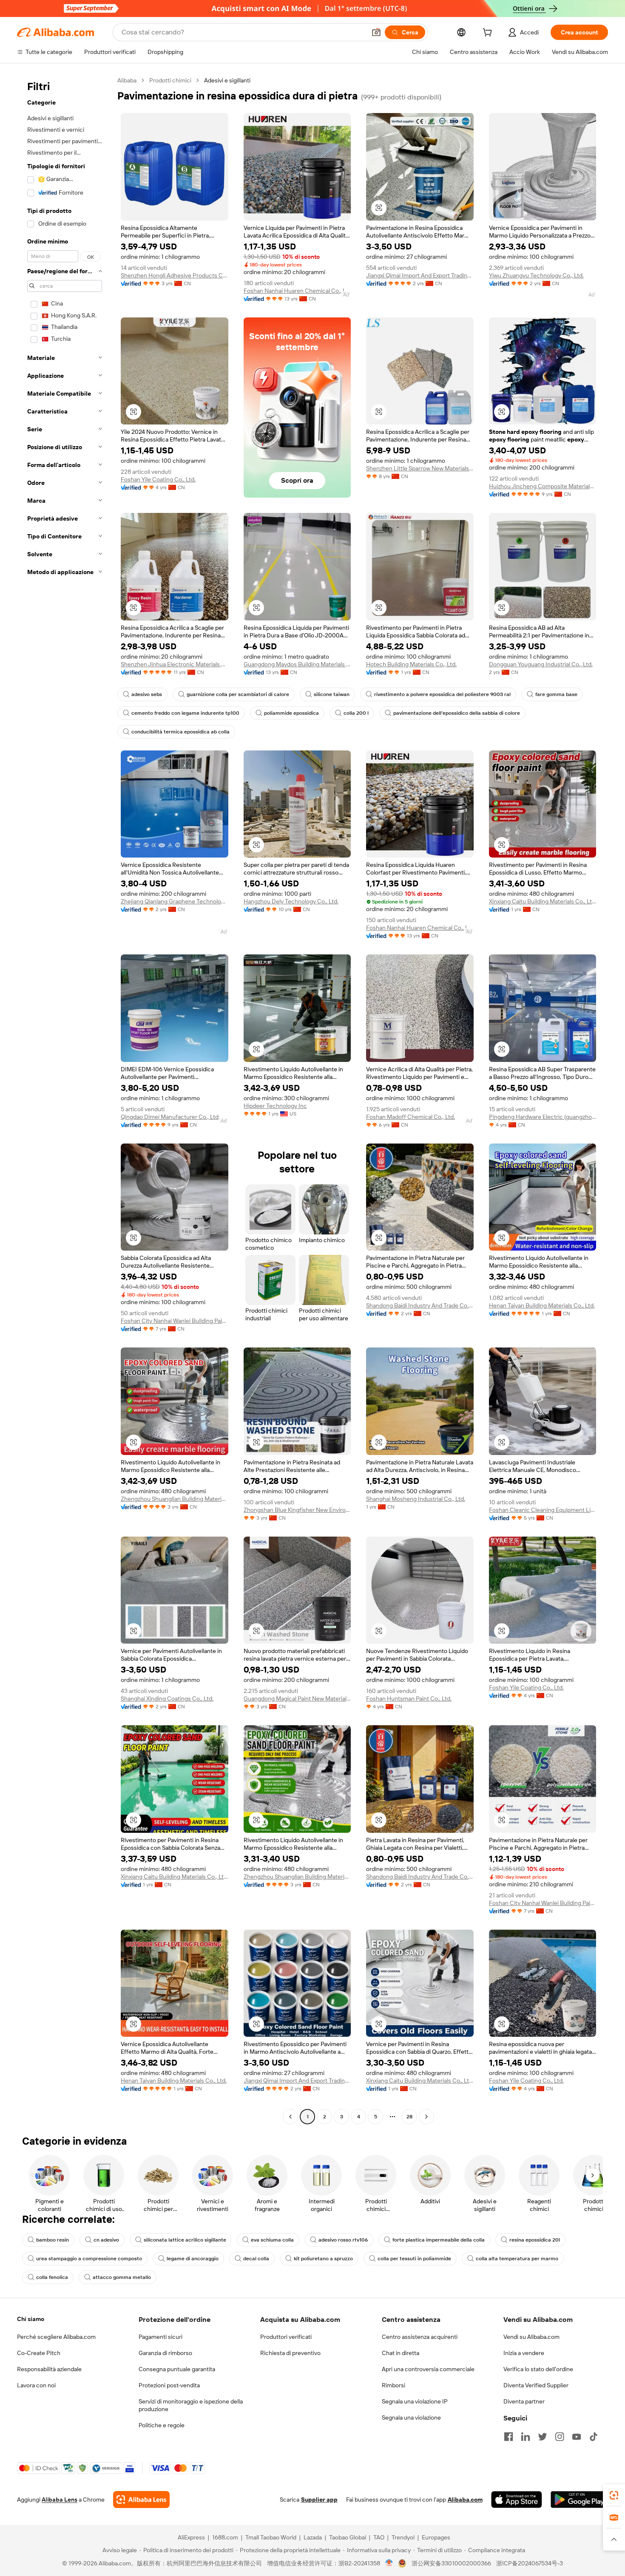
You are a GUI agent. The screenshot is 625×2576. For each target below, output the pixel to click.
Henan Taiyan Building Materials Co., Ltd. (542, 1305)
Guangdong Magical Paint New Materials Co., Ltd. (297, 1698)
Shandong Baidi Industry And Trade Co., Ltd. (420, 1305)
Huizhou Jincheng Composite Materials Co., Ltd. (543, 486)
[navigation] (65, 1100)
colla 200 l (356, 713)
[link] (614, 2495)
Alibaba (127, 80)
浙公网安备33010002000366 (451, 2563)
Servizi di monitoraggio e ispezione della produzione (191, 2405)
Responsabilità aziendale (49, 2369)
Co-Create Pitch (39, 2353)
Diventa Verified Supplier (536, 2385)
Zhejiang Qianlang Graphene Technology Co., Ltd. (175, 901)
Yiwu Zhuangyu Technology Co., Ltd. (536, 275)
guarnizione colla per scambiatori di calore (238, 694)
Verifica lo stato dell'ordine (538, 2369)
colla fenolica (52, 2277)
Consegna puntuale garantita (177, 2369)
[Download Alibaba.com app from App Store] (517, 2500)
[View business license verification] (389, 2563)
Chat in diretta (401, 2353)
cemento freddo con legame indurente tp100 (185, 713)
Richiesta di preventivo (290, 2353)
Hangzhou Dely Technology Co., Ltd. (291, 901)
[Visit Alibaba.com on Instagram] (560, 2437)
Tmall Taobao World (271, 2537)
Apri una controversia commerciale (428, 2369)
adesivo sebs (147, 694)
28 (409, 2117)
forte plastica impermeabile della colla (439, 2240)
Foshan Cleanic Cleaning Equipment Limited (543, 1510)
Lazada (313, 2537)
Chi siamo (31, 2319)
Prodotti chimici (170, 80)
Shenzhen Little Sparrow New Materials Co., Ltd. (420, 468)
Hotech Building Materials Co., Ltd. (411, 664)
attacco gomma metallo (122, 2277)
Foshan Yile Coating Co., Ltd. (158, 479)
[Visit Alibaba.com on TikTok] (594, 2437)
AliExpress (191, 2537)
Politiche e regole (162, 2425)
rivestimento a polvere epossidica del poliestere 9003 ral (442, 694)
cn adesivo (106, 2240)
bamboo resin (53, 2240)
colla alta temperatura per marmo (517, 2259)
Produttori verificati (286, 2337)
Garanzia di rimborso (165, 2353)
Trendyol (403, 2537)
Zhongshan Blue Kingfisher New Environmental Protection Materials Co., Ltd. (297, 1510)
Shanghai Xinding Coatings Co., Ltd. (167, 1698)
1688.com (225, 2537)
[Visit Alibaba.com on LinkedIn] (526, 2437)
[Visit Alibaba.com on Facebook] (509, 2437)
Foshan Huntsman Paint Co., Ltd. (409, 1698)
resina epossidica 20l (535, 2240)
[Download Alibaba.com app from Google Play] (579, 2500)
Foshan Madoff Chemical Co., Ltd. (411, 1117)
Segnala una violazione (411, 2417)
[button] (376, 32)
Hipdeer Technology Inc (275, 1106)
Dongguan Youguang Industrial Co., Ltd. (541, 664)
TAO (379, 2537)
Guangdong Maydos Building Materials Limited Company (297, 664)
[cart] (489, 34)
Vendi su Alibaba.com (531, 2337)
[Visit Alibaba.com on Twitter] (543, 2437)
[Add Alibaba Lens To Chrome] (141, 2500)
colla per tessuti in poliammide (414, 2259)
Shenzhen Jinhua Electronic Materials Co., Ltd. (175, 664)
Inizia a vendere (524, 2353)
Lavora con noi (36, 2385)
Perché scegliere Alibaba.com (56, 2337)
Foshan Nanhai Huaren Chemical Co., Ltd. (297, 291)
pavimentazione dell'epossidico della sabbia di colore (457, 713)
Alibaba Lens (60, 2500)
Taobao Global (348, 2537)
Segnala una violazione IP (415, 2401)
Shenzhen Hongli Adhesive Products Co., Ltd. (175, 275)
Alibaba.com (465, 2500)
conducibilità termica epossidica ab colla (180, 732)
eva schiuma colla (272, 2240)
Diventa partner (524, 2401)
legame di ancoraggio (193, 2259)
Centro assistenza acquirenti (420, 2337)
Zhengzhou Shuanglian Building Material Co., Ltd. (175, 1499)
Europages (436, 2537)
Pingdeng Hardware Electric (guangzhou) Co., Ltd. (543, 1117)
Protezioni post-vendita (169, 2385)
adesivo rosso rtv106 (343, 2240)
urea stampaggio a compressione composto (89, 2259)
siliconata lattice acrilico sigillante (185, 2240)
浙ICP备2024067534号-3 (530, 2563)
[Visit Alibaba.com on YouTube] (577, 2437)
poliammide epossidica (291, 713)
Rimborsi (393, 2385)
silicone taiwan (332, 694)
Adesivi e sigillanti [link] (227, 80)
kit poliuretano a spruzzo (323, 2259)
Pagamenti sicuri (161, 2337)
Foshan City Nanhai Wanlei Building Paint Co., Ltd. (175, 1321)
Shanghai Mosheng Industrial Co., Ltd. (416, 1499)
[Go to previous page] (290, 2117)
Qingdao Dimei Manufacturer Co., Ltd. (170, 1117)
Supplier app (319, 2500)
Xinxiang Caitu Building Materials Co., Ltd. (543, 901)
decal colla (256, 2259)
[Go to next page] (426, 2117)
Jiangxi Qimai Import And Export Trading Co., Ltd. (420, 275)
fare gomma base (556, 694)
